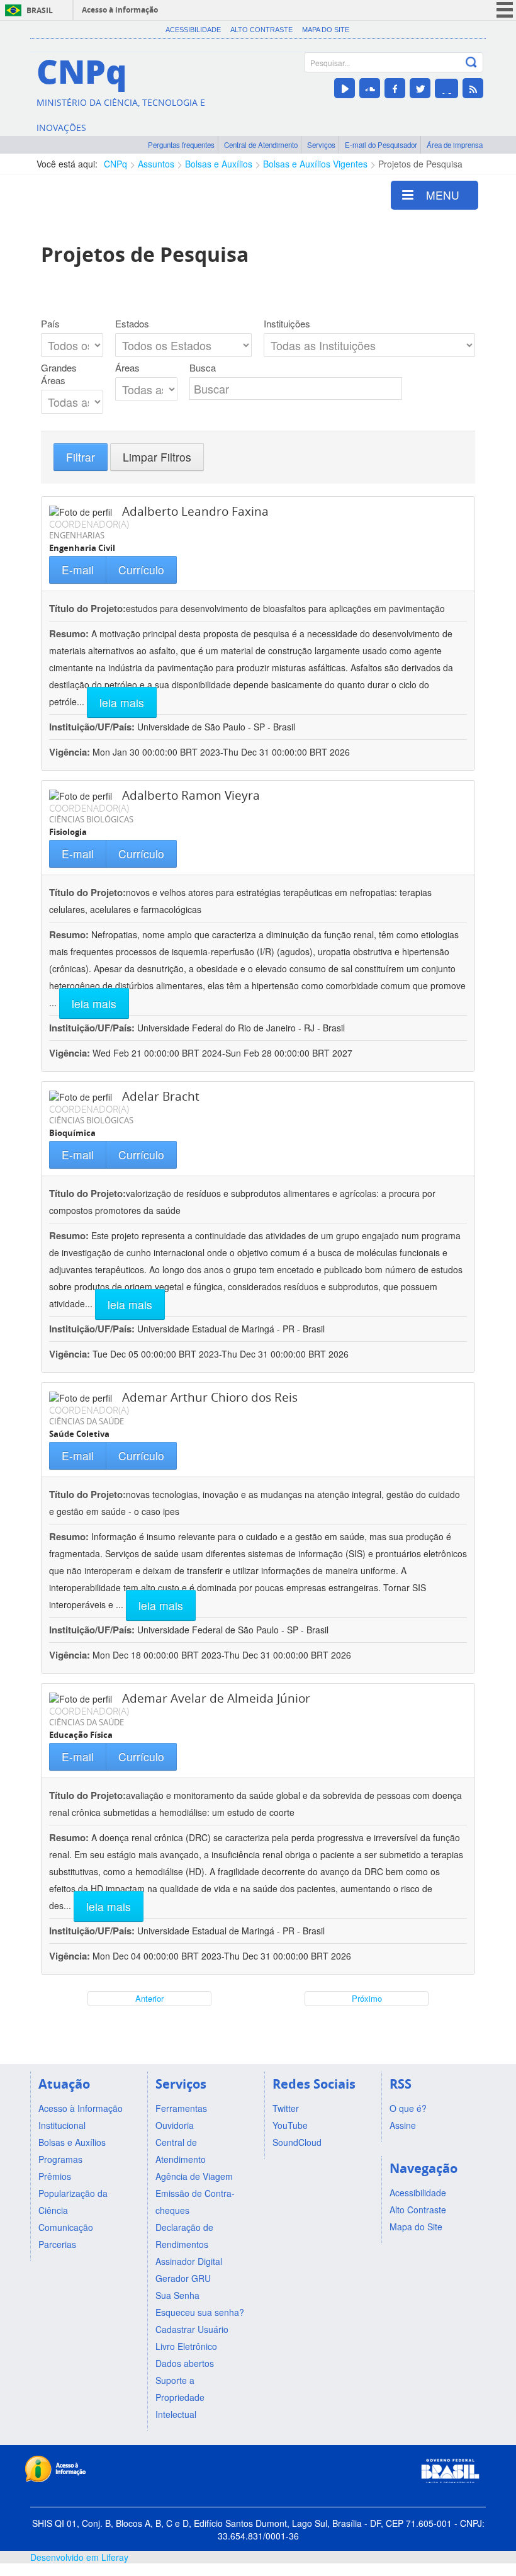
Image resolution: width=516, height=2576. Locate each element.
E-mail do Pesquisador (381, 145)
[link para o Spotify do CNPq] (446, 88)
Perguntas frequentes (181, 145)
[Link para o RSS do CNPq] (473, 88)
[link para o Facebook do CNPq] (395, 88)
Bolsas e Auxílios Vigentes (315, 164)
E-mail (78, 570)
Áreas (127, 368)
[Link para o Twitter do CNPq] (420, 88)
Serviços (321, 145)
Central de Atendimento (261, 145)
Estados (132, 324)
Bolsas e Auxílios (219, 164)
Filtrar (81, 457)
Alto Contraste (261, 30)
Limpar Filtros (157, 457)
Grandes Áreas (59, 374)
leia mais (122, 702)
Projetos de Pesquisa (420, 164)
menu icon (505, 10)
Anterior (149, 1998)
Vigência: (71, 752)
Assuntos (156, 164)
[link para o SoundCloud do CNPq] (370, 88)
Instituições (287, 324)
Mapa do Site (326, 30)
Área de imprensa (455, 145)
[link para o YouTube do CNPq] (345, 88)
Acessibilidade (193, 30)
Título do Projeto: (87, 608)
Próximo (367, 1998)
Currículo (141, 570)
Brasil (40, 10)
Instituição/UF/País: (93, 727)
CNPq (115, 164)
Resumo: (69, 633)
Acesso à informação (120, 10)
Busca (203, 368)
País (50, 324)
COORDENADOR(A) (89, 524)
